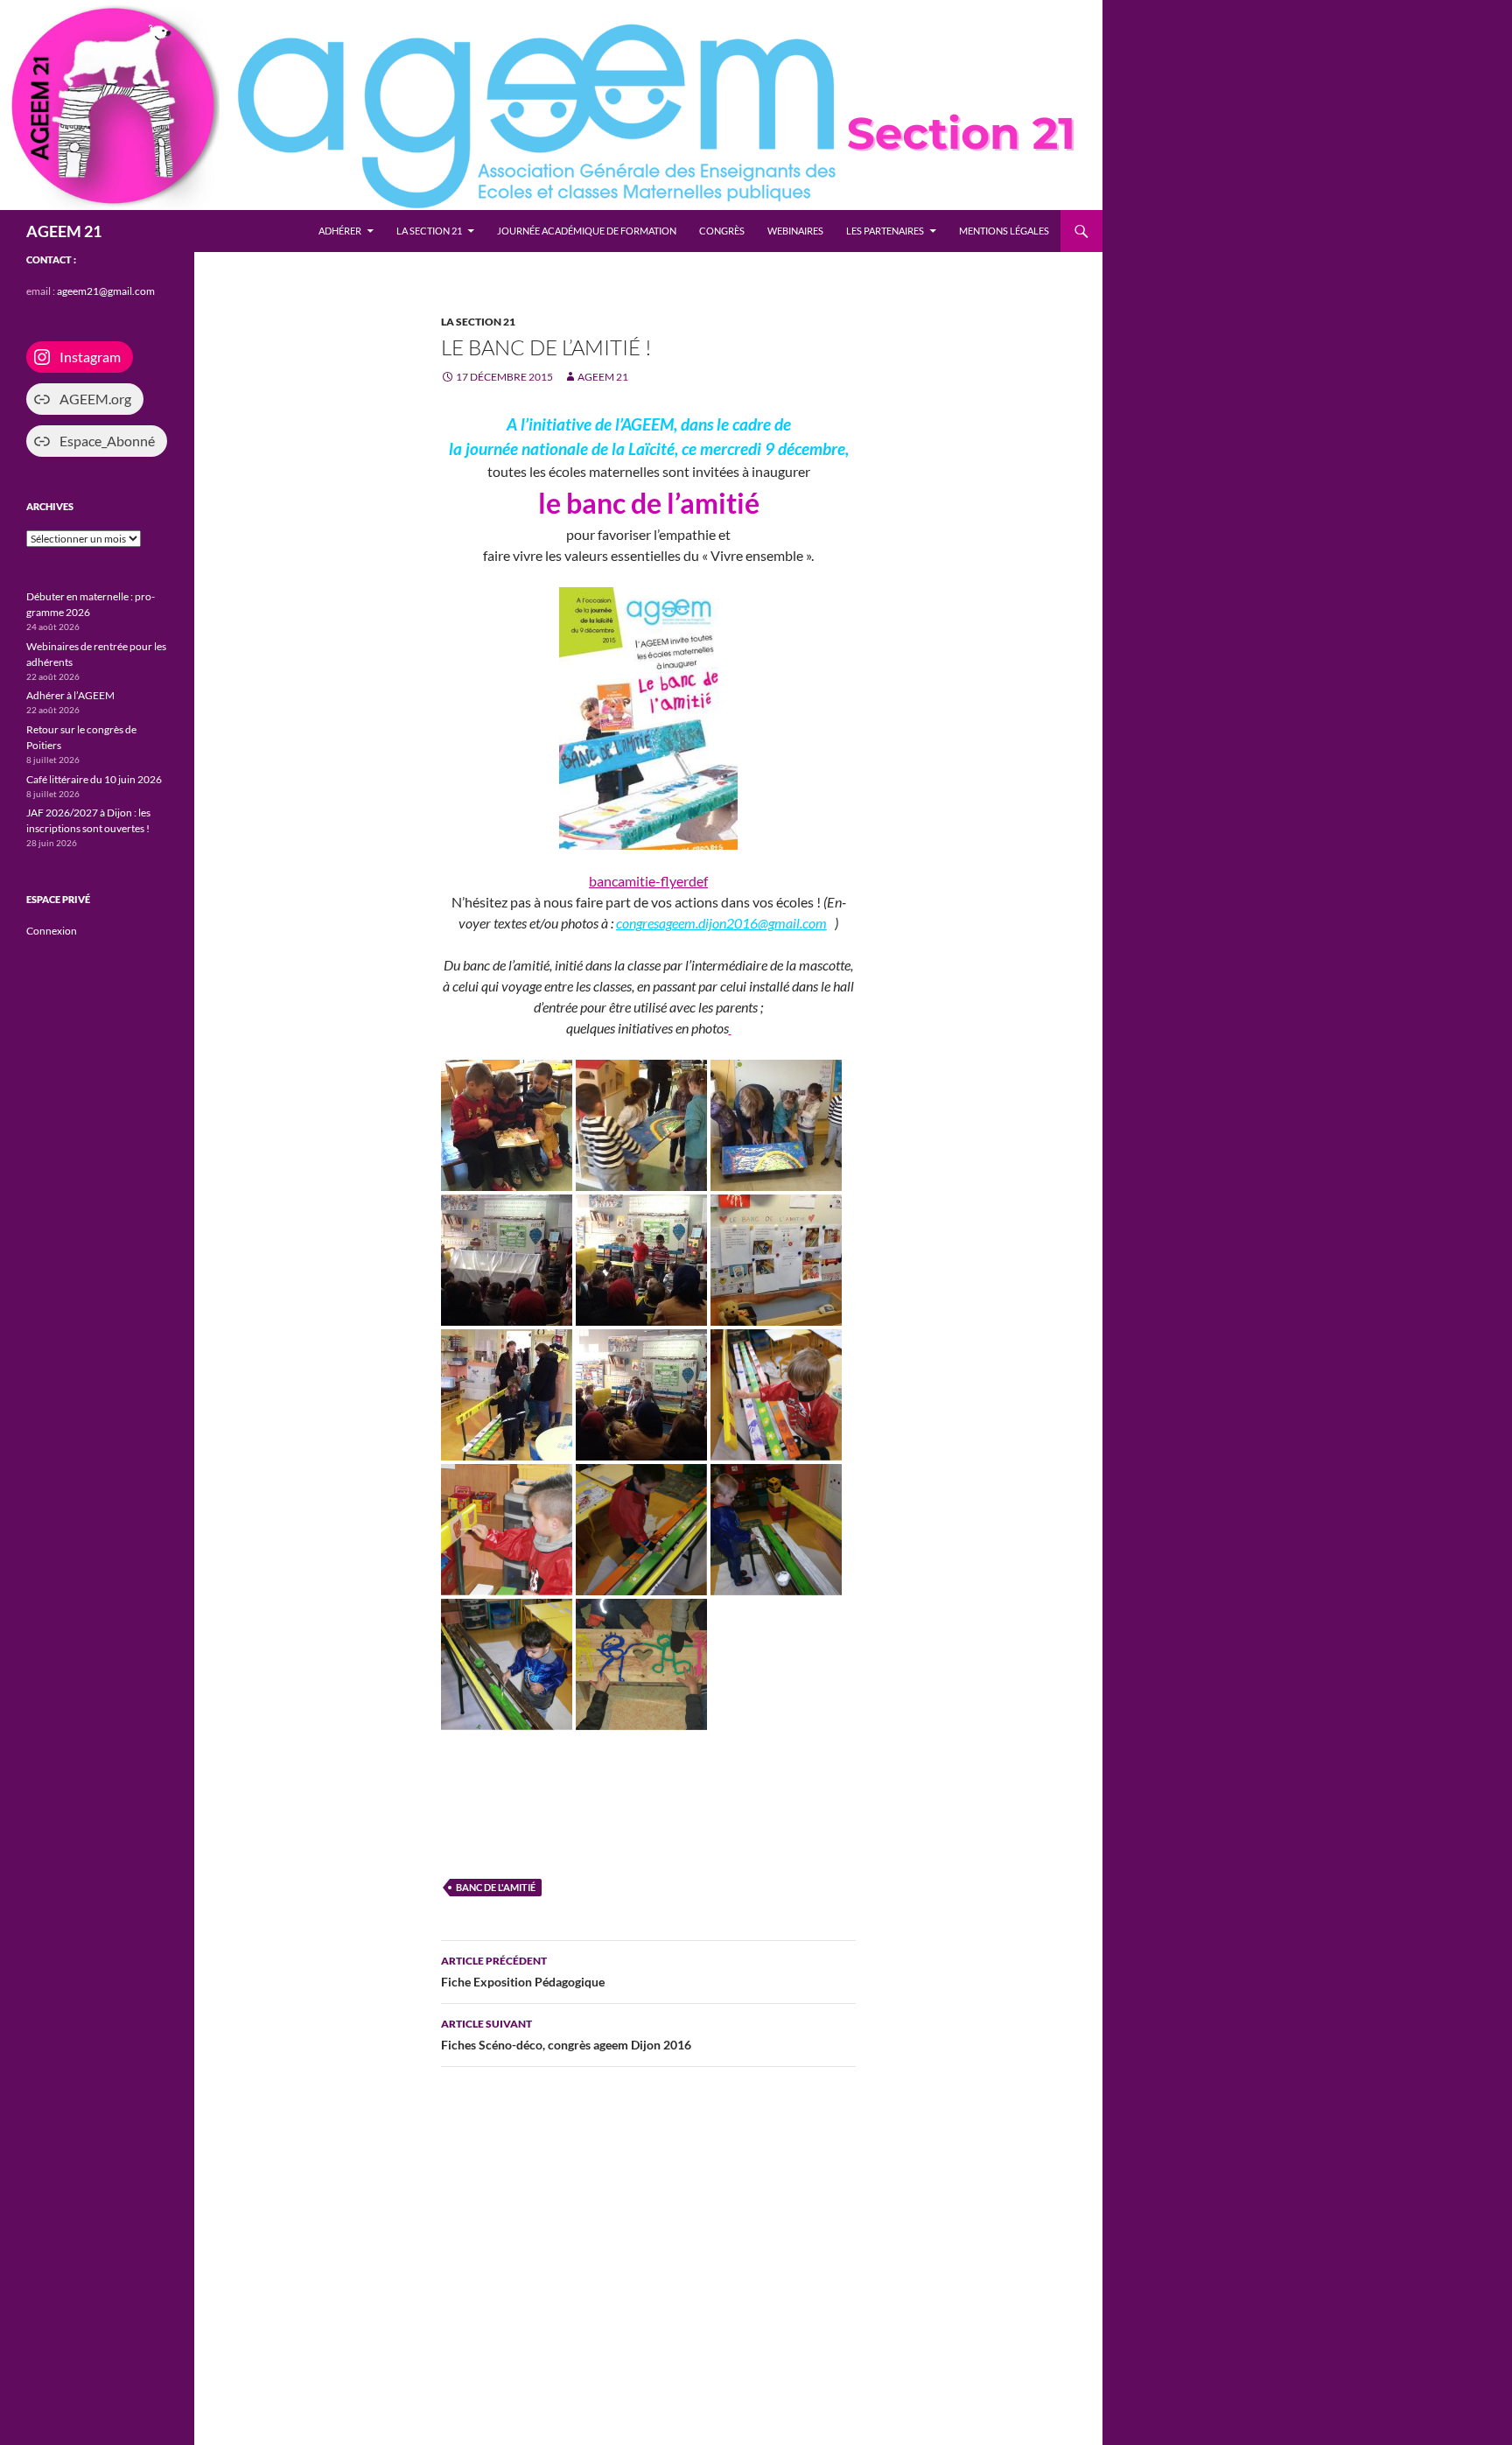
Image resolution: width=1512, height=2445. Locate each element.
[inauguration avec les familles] (507, 1394)
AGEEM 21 (64, 231)
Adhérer (340, 231)
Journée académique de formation (587, 231)
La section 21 (429, 231)
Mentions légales (1004, 231)
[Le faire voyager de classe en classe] (641, 1124)
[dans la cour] (641, 1663)
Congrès (722, 231)
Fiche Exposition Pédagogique (523, 1972)
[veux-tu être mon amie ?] (641, 1394)
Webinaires (795, 231)
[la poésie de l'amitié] (641, 1259)
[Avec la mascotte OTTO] (507, 1124)
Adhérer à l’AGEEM (70, 695)
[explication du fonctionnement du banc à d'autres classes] (776, 1124)
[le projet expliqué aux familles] (776, 1259)
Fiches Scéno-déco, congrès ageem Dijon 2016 (566, 2035)
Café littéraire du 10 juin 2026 (94, 779)
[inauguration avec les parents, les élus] (507, 1259)
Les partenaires (885, 231)
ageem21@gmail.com (106, 291)
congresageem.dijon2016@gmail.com (721, 923)
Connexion (52, 931)
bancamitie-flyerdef (648, 881)
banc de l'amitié (496, 1887)
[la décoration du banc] (730, 1028)
